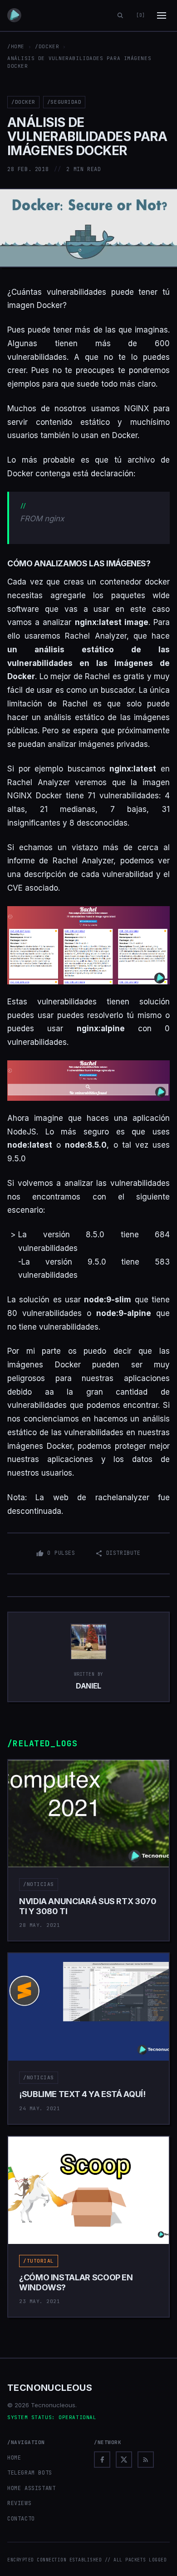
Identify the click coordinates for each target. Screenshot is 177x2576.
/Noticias (39, 1884)
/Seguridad (64, 102)
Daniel (88, 1686)
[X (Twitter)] (124, 2460)
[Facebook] (102, 2460)
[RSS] (146, 2460)
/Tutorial (39, 2261)
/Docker (47, 46)
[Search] (120, 15)
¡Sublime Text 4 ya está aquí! (82, 2094)
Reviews (19, 2503)
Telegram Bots (30, 2473)
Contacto (21, 2519)
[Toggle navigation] (162, 15)
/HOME (16, 46)
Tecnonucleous (50, 2388)
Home (14, 2458)
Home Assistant (31, 2488)
